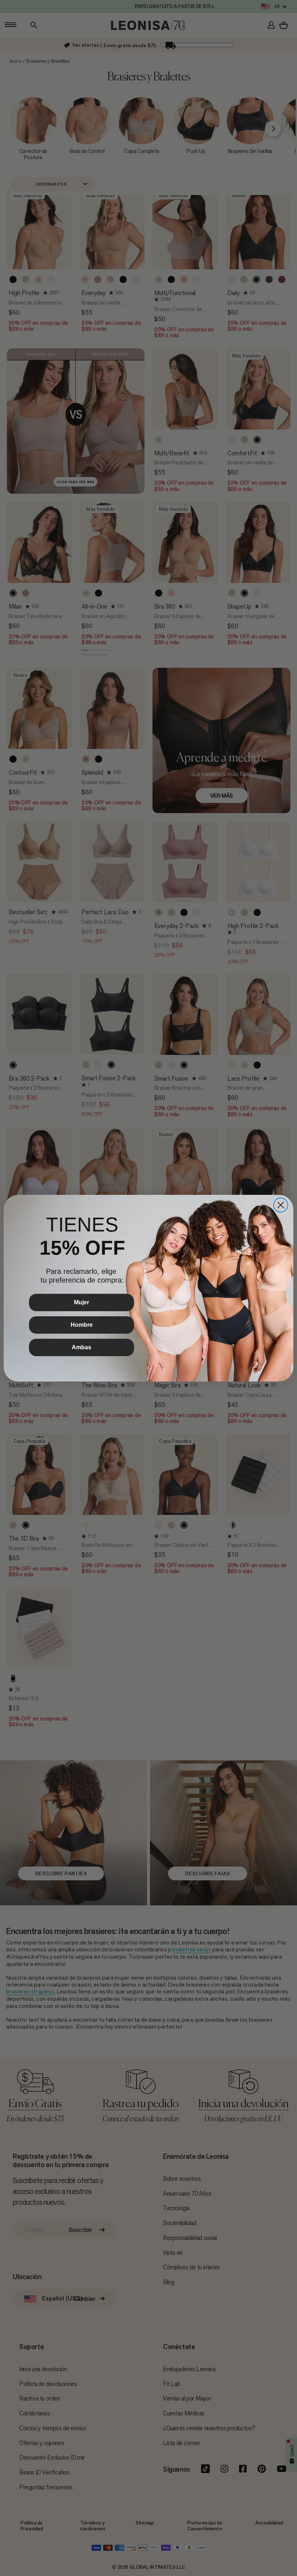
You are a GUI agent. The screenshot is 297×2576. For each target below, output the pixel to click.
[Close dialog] (281, 1205)
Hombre (82, 1325)
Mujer (81, 1302)
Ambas (81, 1347)
